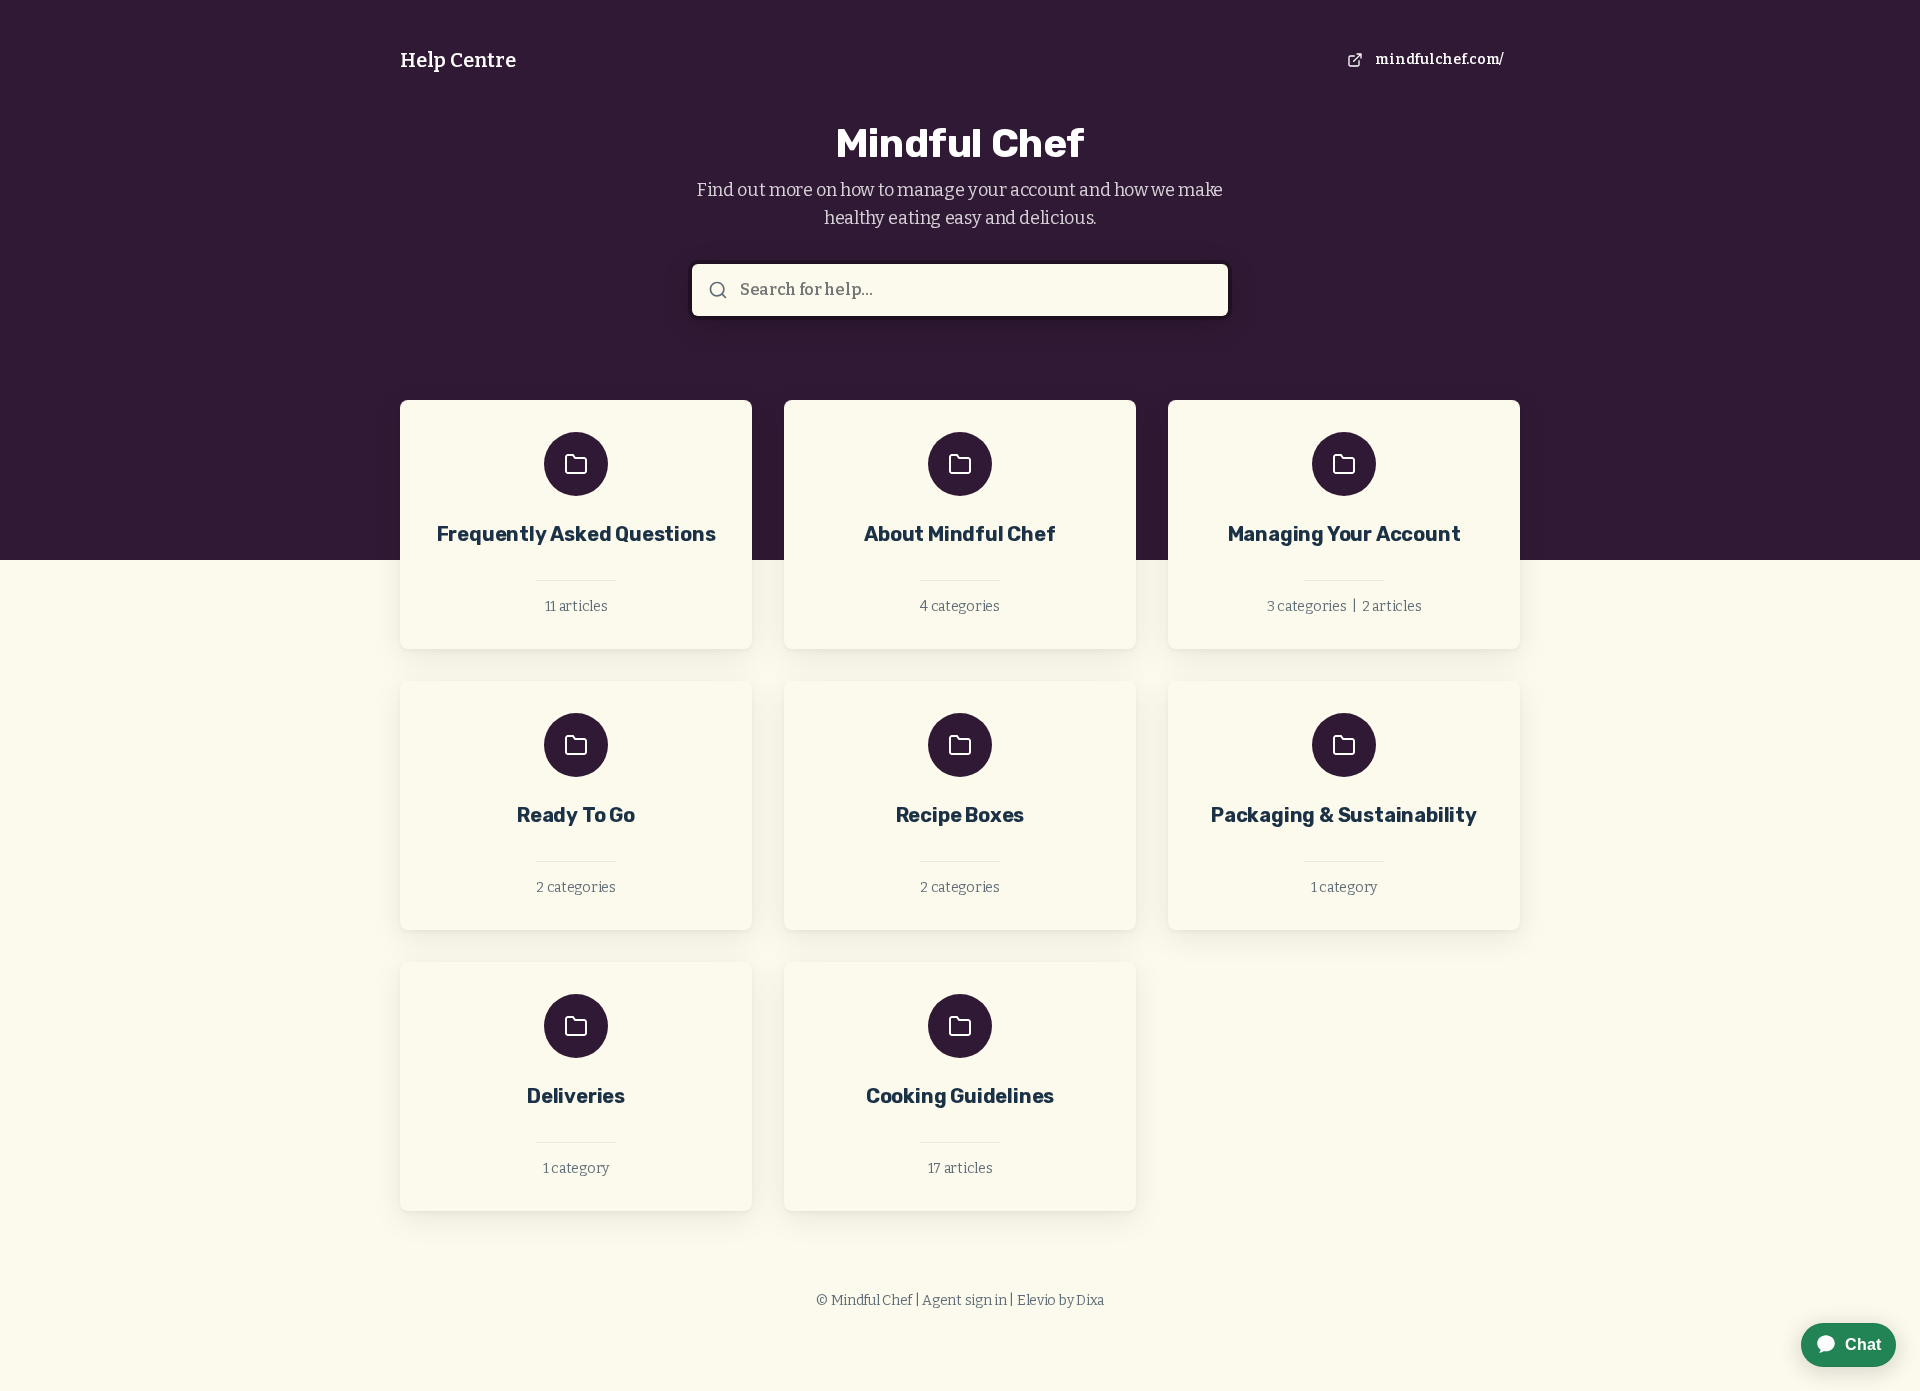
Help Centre (458, 60)
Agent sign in (964, 1300)
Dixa (1090, 1300)
